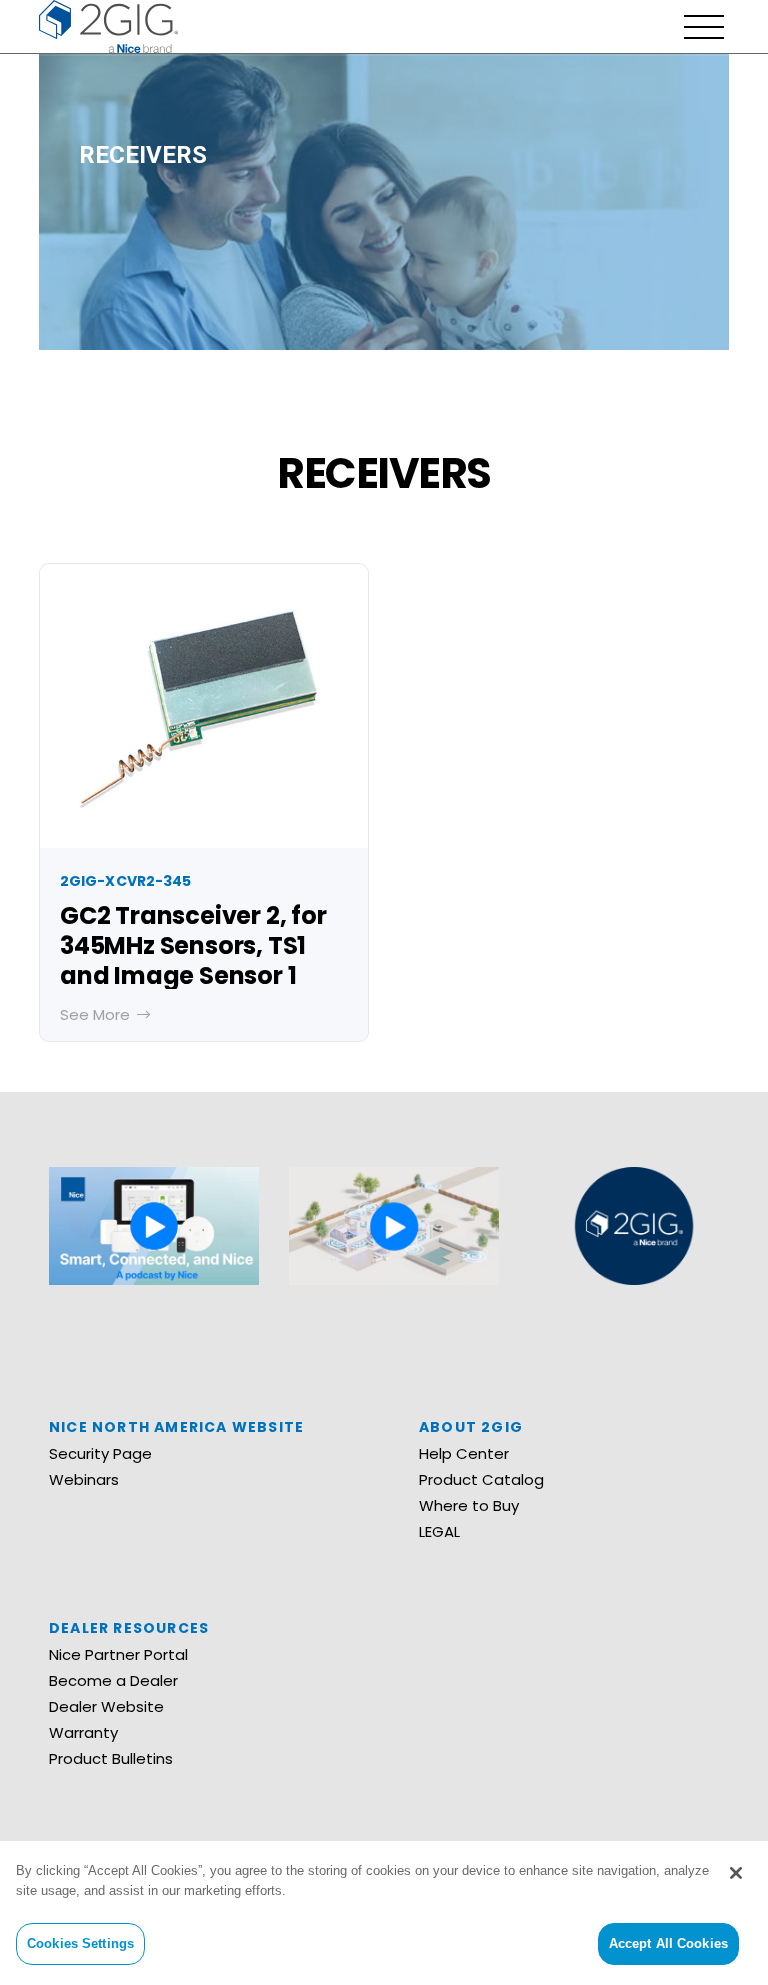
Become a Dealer (113, 1680)
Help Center (464, 1453)
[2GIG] (108, 24)
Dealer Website (106, 1706)
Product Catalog (481, 1479)
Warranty (83, 1732)
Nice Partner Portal (118, 1654)
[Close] (736, 1873)
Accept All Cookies (668, 1943)
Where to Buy (469, 1505)
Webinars (84, 1479)
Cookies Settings (80, 1943)
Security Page (100, 1453)
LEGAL (439, 1531)
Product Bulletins (111, 1758)
